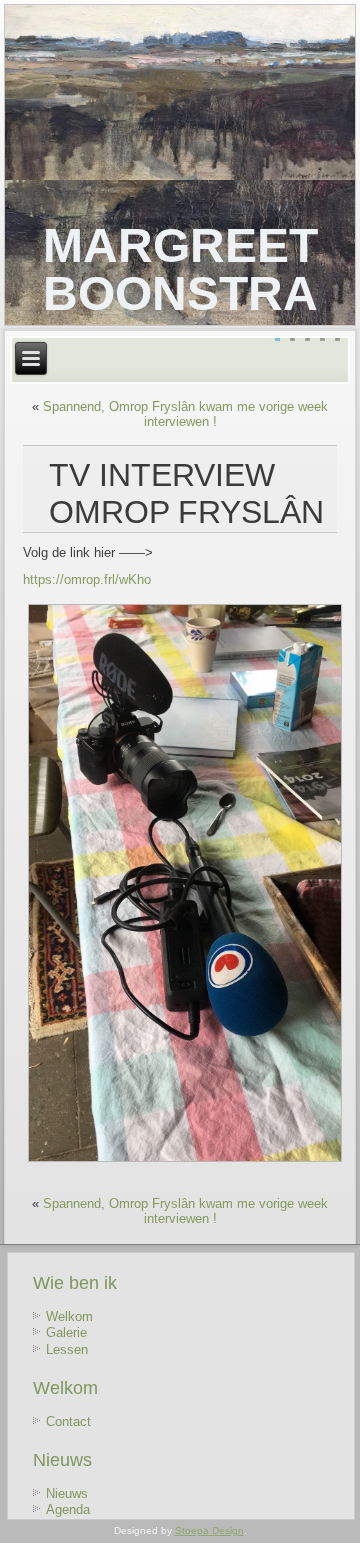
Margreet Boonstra (180, 269)
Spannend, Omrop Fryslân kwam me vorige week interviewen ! (185, 414)
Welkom (69, 1316)
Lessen (67, 1349)
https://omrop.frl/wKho (87, 579)
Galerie (66, 1332)
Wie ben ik (75, 1283)
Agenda (68, 1509)
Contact (68, 1421)
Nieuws (62, 1460)
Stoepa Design (209, 1530)
